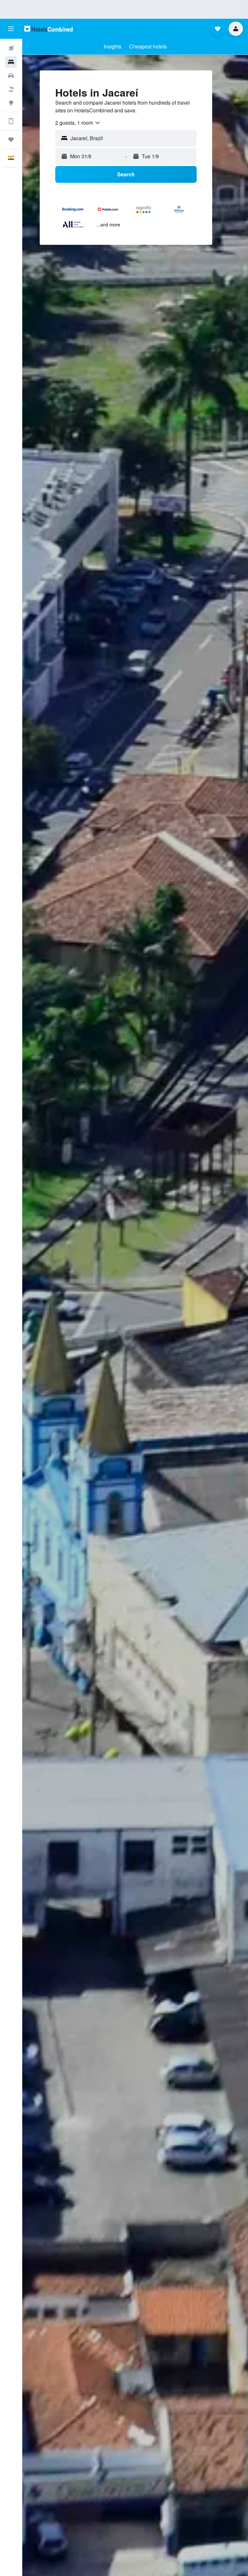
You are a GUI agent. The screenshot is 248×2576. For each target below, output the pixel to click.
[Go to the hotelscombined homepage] (48, 29)
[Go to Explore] (11, 103)
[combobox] (78, 123)
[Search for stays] (11, 62)
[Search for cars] (11, 76)
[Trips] (11, 140)
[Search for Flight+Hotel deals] (11, 89)
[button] (11, 29)
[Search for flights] (11, 48)
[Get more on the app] (11, 121)
